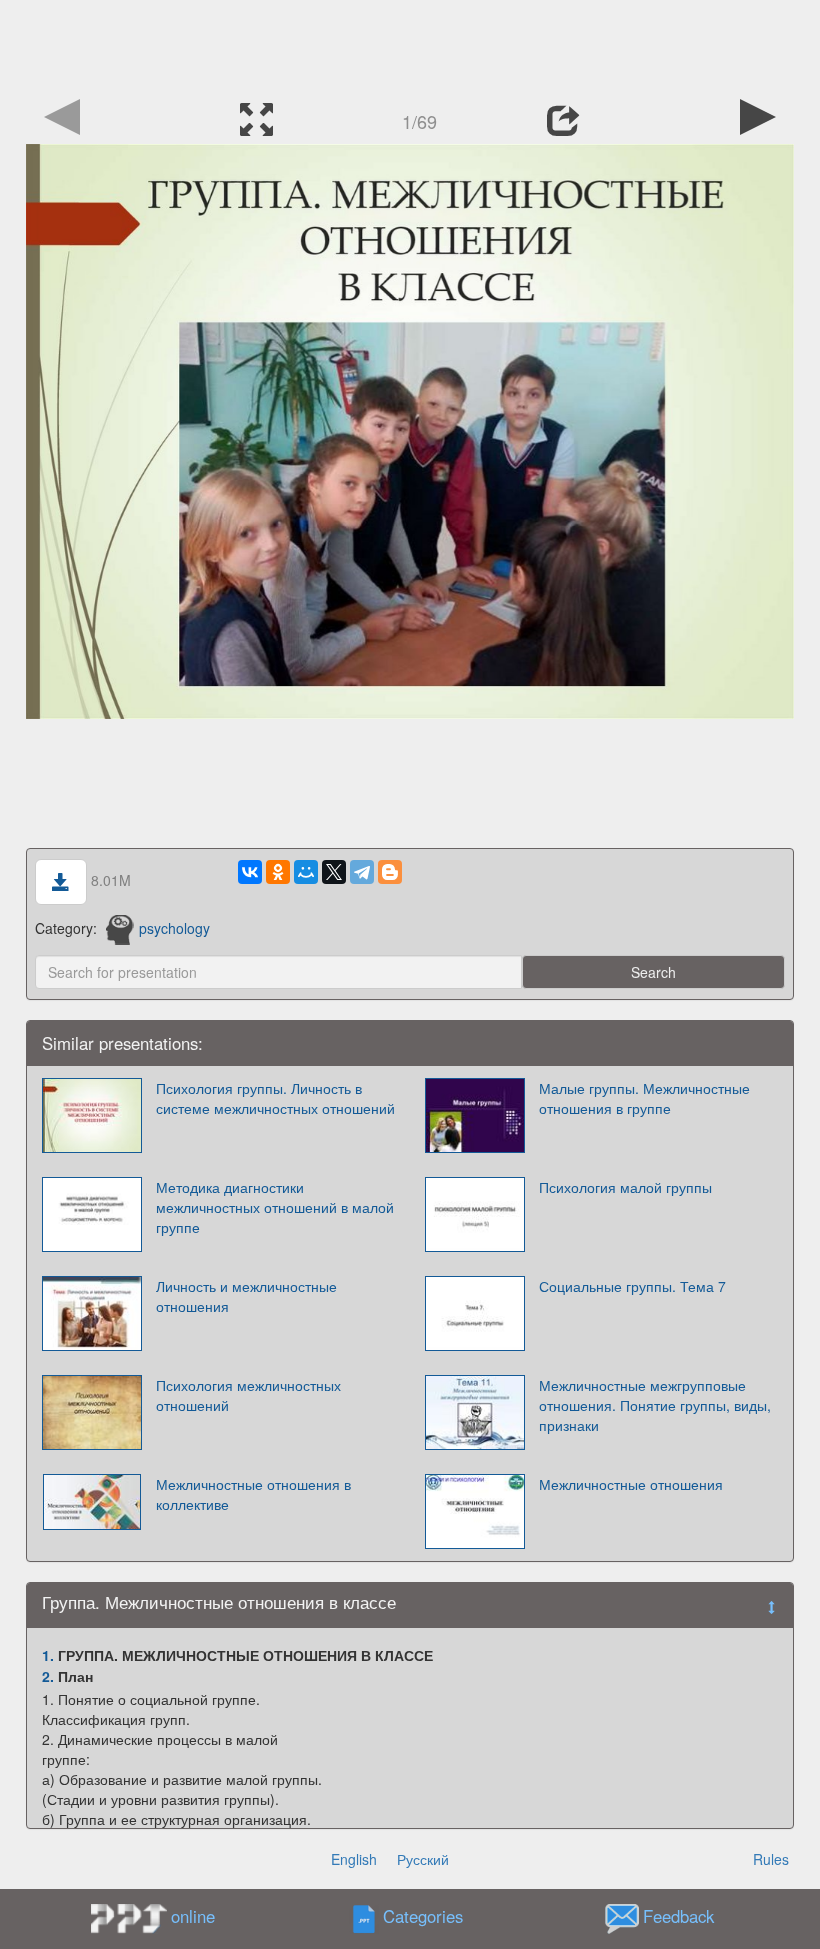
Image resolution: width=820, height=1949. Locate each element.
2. (48, 1676)
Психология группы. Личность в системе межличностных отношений (275, 1098)
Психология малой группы (625, 1187)
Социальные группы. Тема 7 (632, 1286)
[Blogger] (390, 872)
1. (48, 1655)
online (193, 1916)
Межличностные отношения (631, 1484)
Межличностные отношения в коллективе (253, 1494)
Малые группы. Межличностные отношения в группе (644, 1098)
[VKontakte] (250, 872)
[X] (334, 872)
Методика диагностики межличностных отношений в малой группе (275, 1207)
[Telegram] (362, 872)
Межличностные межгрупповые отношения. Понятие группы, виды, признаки (655, 1405)
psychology (174, 928)
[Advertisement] (410, 45)
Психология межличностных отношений (248, 1395)
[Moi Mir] (306, 872)
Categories (423, 1917)
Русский (423, 1859)
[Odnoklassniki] (278, 872)
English (354, 1859)
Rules (771, 1859)
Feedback (678, 1917)
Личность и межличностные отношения (246, 1296)
